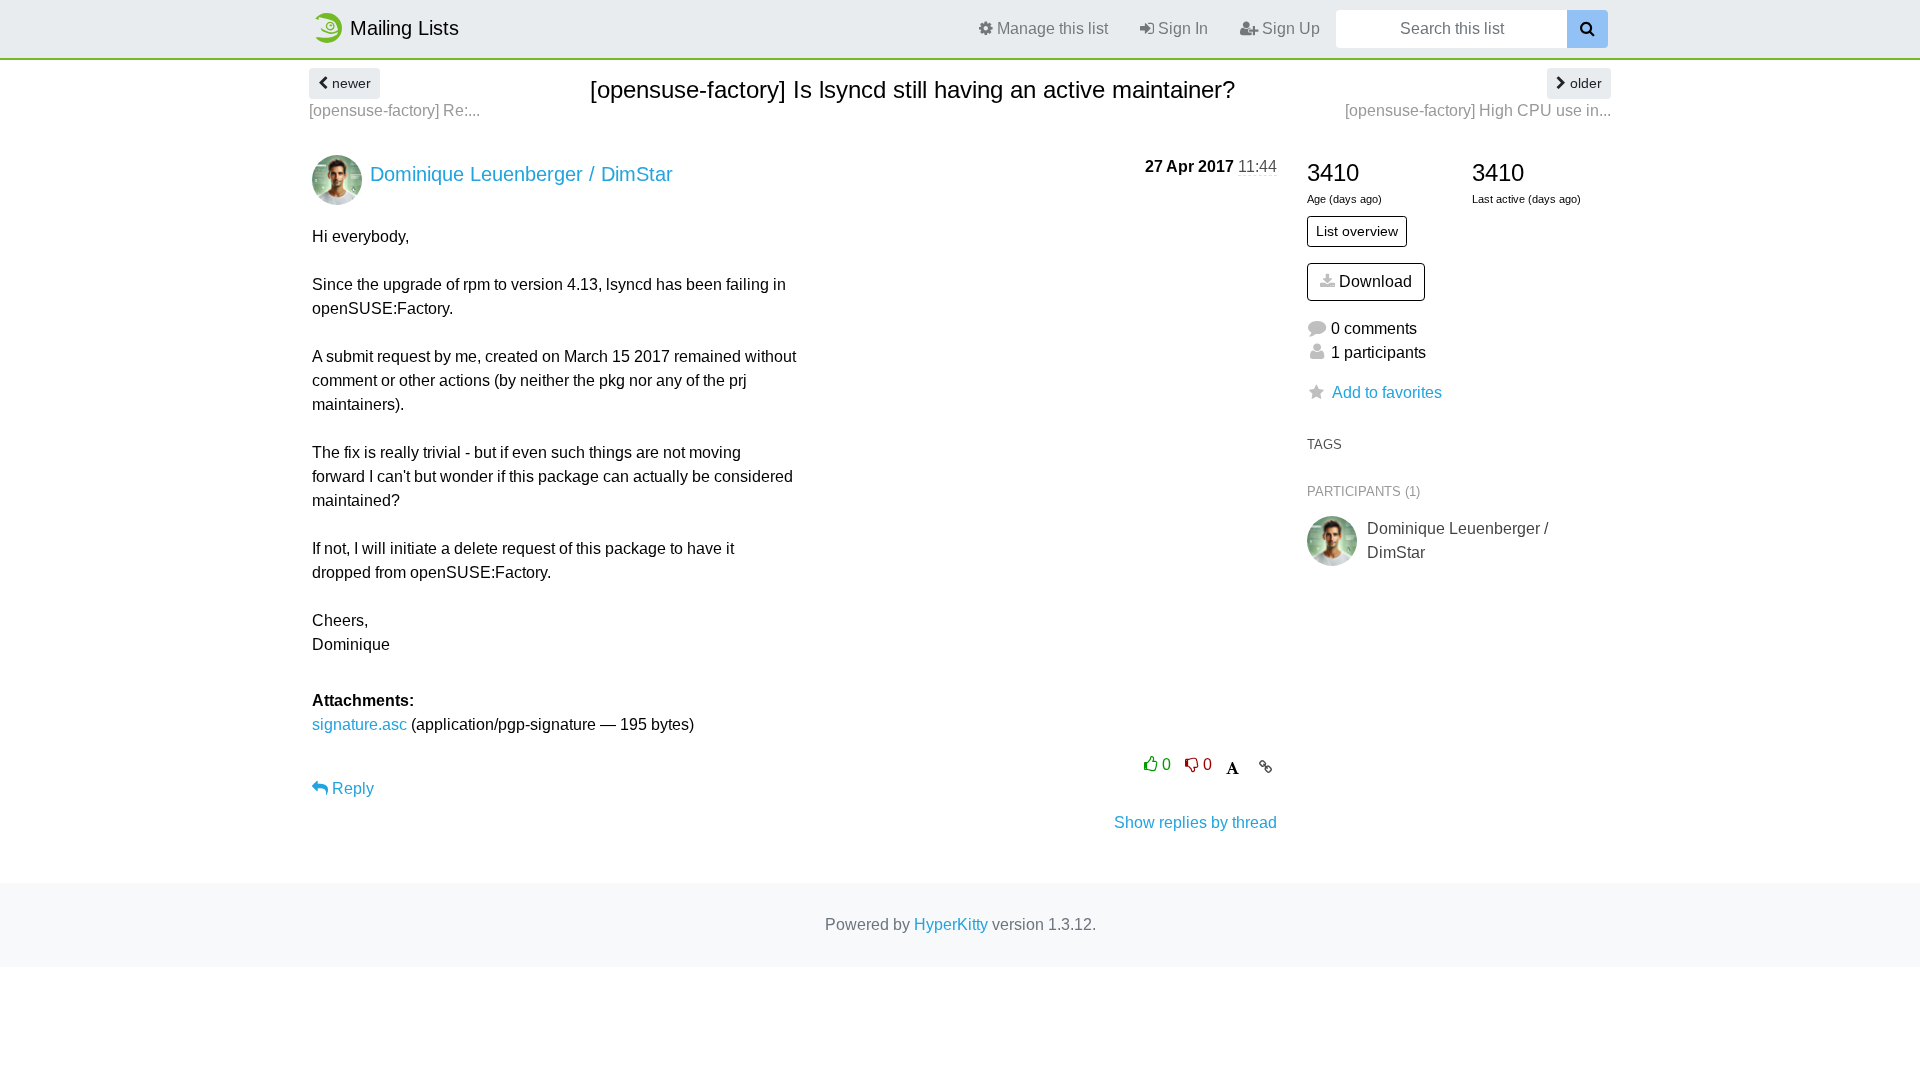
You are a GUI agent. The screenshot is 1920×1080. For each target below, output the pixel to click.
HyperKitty (951, 924)
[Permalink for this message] (1265, 767)
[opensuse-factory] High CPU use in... (1478, 110)
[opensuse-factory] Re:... (394, 110)
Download (1373, 281)
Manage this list (1050, 28)
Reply (351, 788)
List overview (1357, 231)
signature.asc (359, 724)
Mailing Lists (404, 28)
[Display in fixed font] (1232, 768)
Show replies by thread (1195, 822)
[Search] (1587, 29)
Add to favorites (1387, 392)
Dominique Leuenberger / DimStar (521, 174)
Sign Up (1289, 28)
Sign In (1181, 28)
